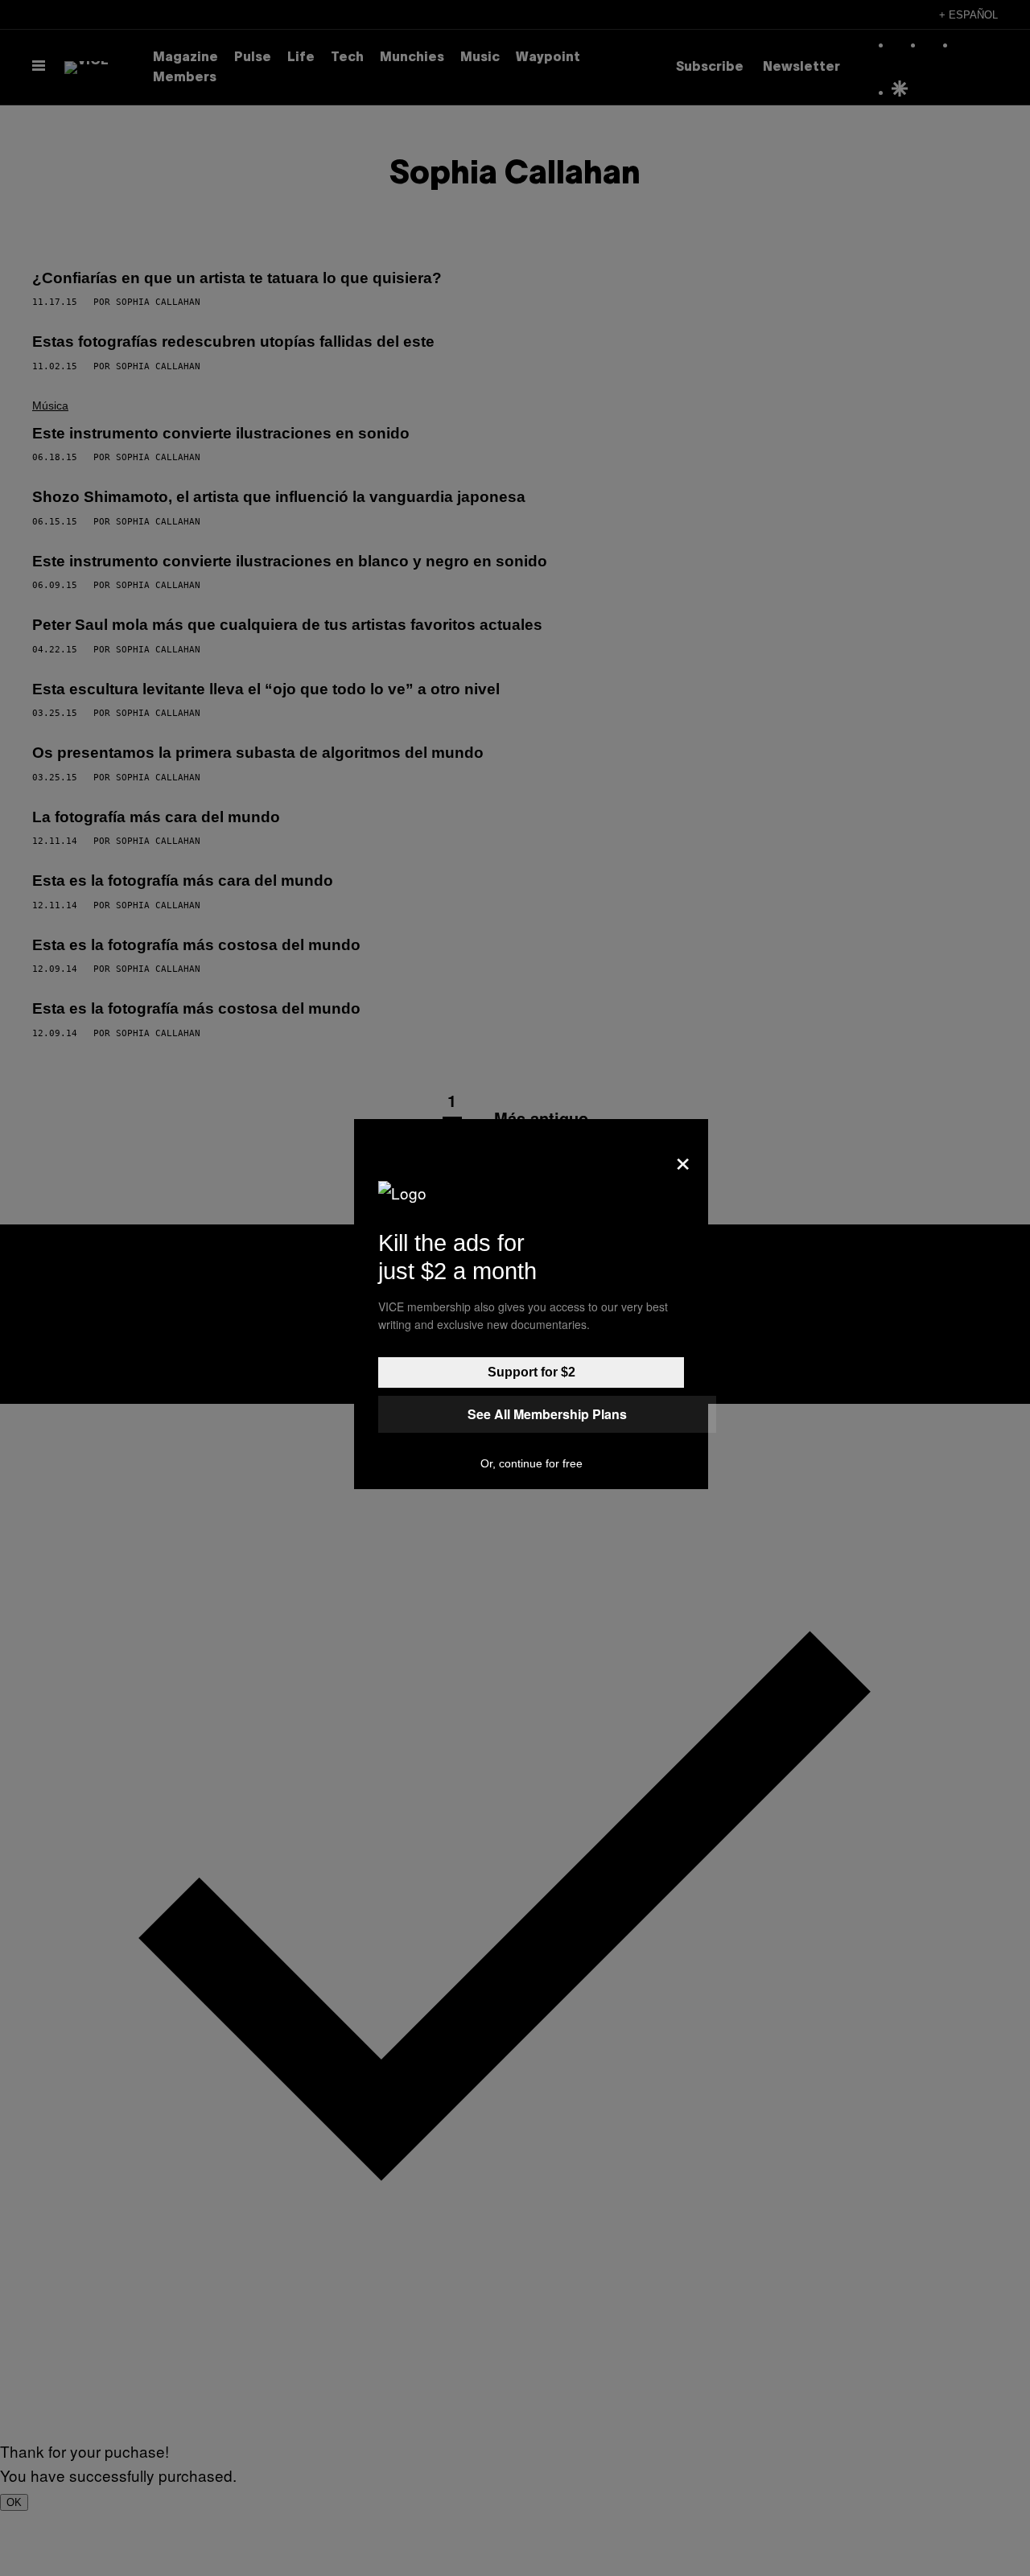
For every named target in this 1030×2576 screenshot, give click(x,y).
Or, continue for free (531, 1463)
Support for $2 (531, 1372)
